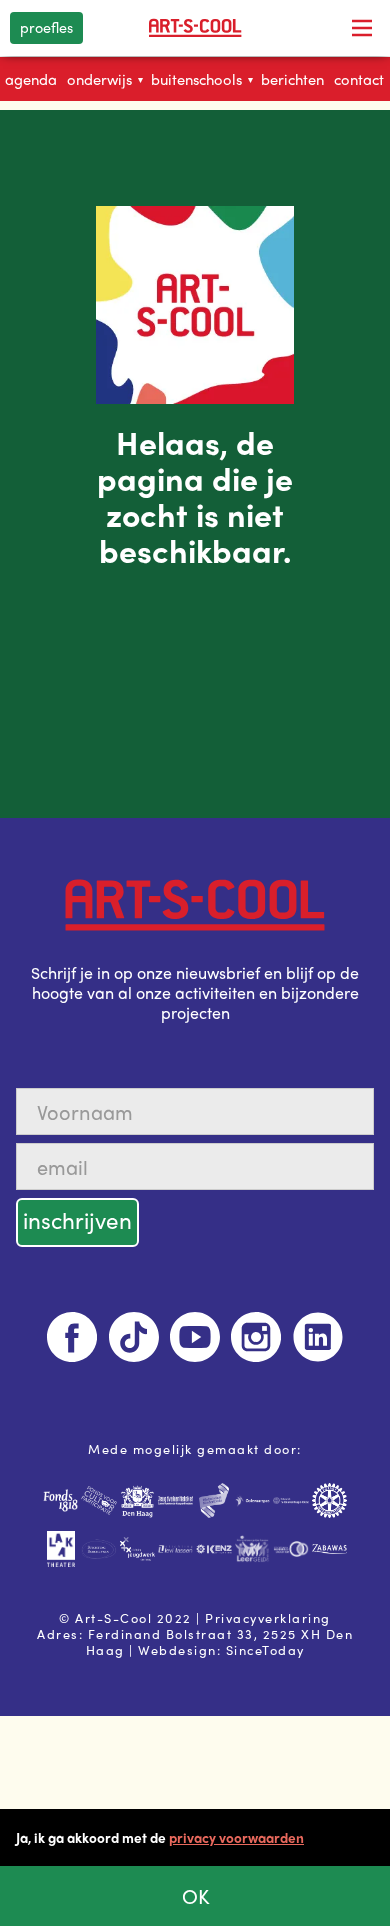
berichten (292, 78)
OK (195, 1895)
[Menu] (362, 28)
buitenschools (202, 78)
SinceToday (265, 1649)
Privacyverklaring (268, 1617)
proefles (46, 27)
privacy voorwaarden (236, 1837)
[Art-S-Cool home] (195, 28)
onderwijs (105, 78)
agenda (31, 78)
